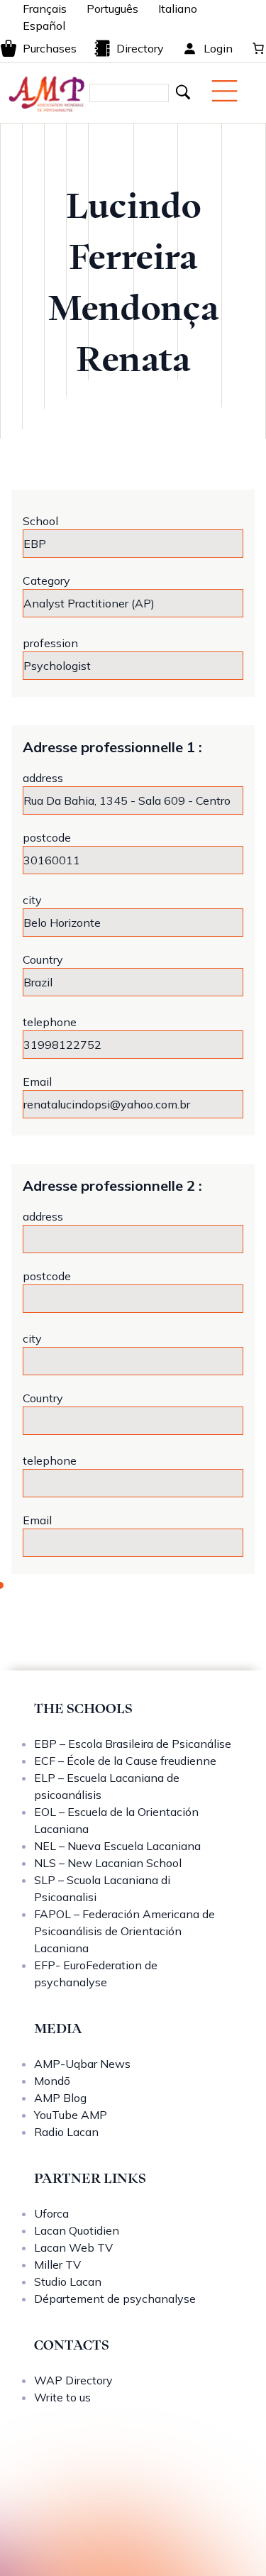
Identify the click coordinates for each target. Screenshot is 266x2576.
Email (37, 1081)
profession (50, 643)
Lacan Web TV (73, 2247)
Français (45, 9)
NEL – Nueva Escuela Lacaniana (117, 1846)
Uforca (51, 2213)
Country (43, 959)
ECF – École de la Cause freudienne (125, 1761)
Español (44, 26)
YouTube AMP (71, 2115)
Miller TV (57, 2264)
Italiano (178, 9)
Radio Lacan (66, 2132)
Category (46, 580)
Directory (140, 48)
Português (112, 9)
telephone (50, 1022)
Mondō (52, 2081)
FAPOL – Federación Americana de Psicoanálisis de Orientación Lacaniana (124, 1931)
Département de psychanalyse (115, 2299)
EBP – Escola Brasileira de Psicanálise (133, 1744)
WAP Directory (73, 2380)
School (40, 521)
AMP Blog (60, 2098)
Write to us (62, 2397)
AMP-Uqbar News (82, 2064)
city (32, 900)
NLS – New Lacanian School (108, 1863)
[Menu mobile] (225, 91)
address (43, 778)
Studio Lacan (68, 2281)
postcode (47, 837)
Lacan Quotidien (77, 2230)
